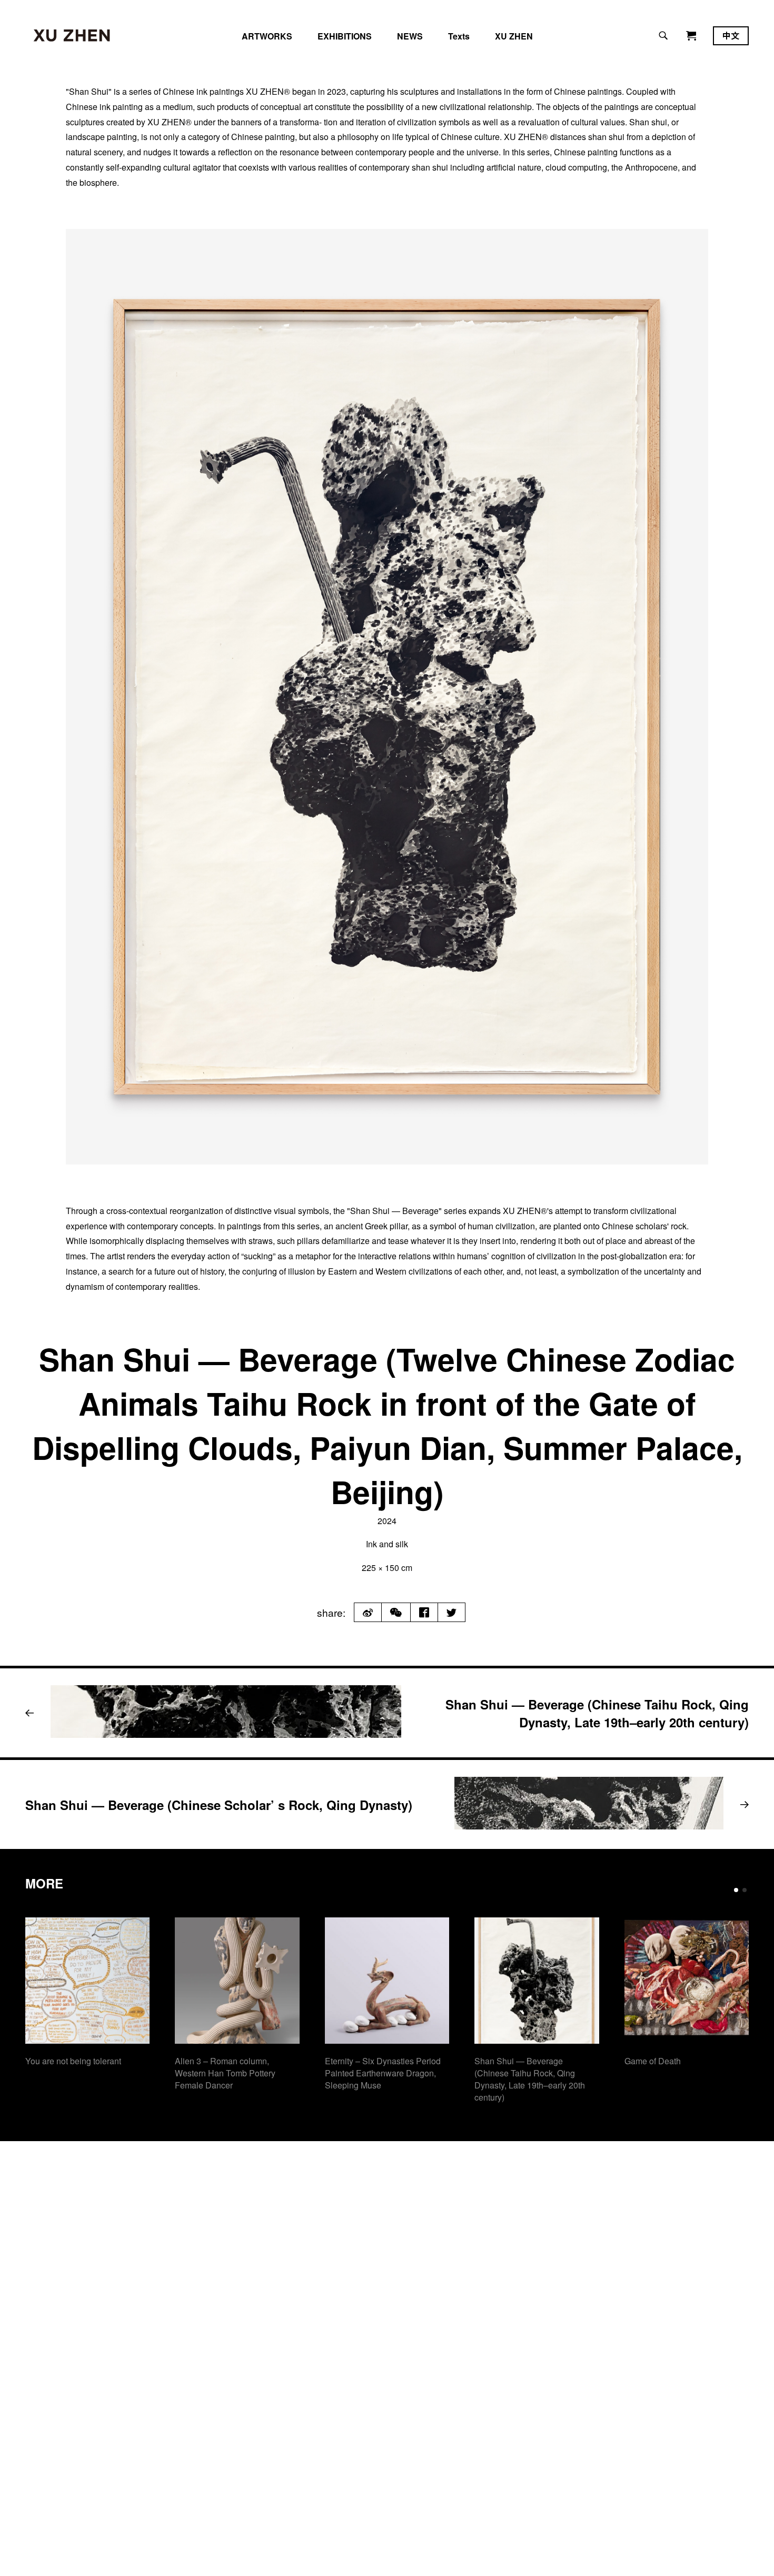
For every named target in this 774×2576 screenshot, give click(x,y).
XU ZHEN (514, 36)
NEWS (410, 36)
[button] (736, 1890)
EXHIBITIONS (345, 36)
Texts (459, 36)
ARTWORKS (267, 36)
